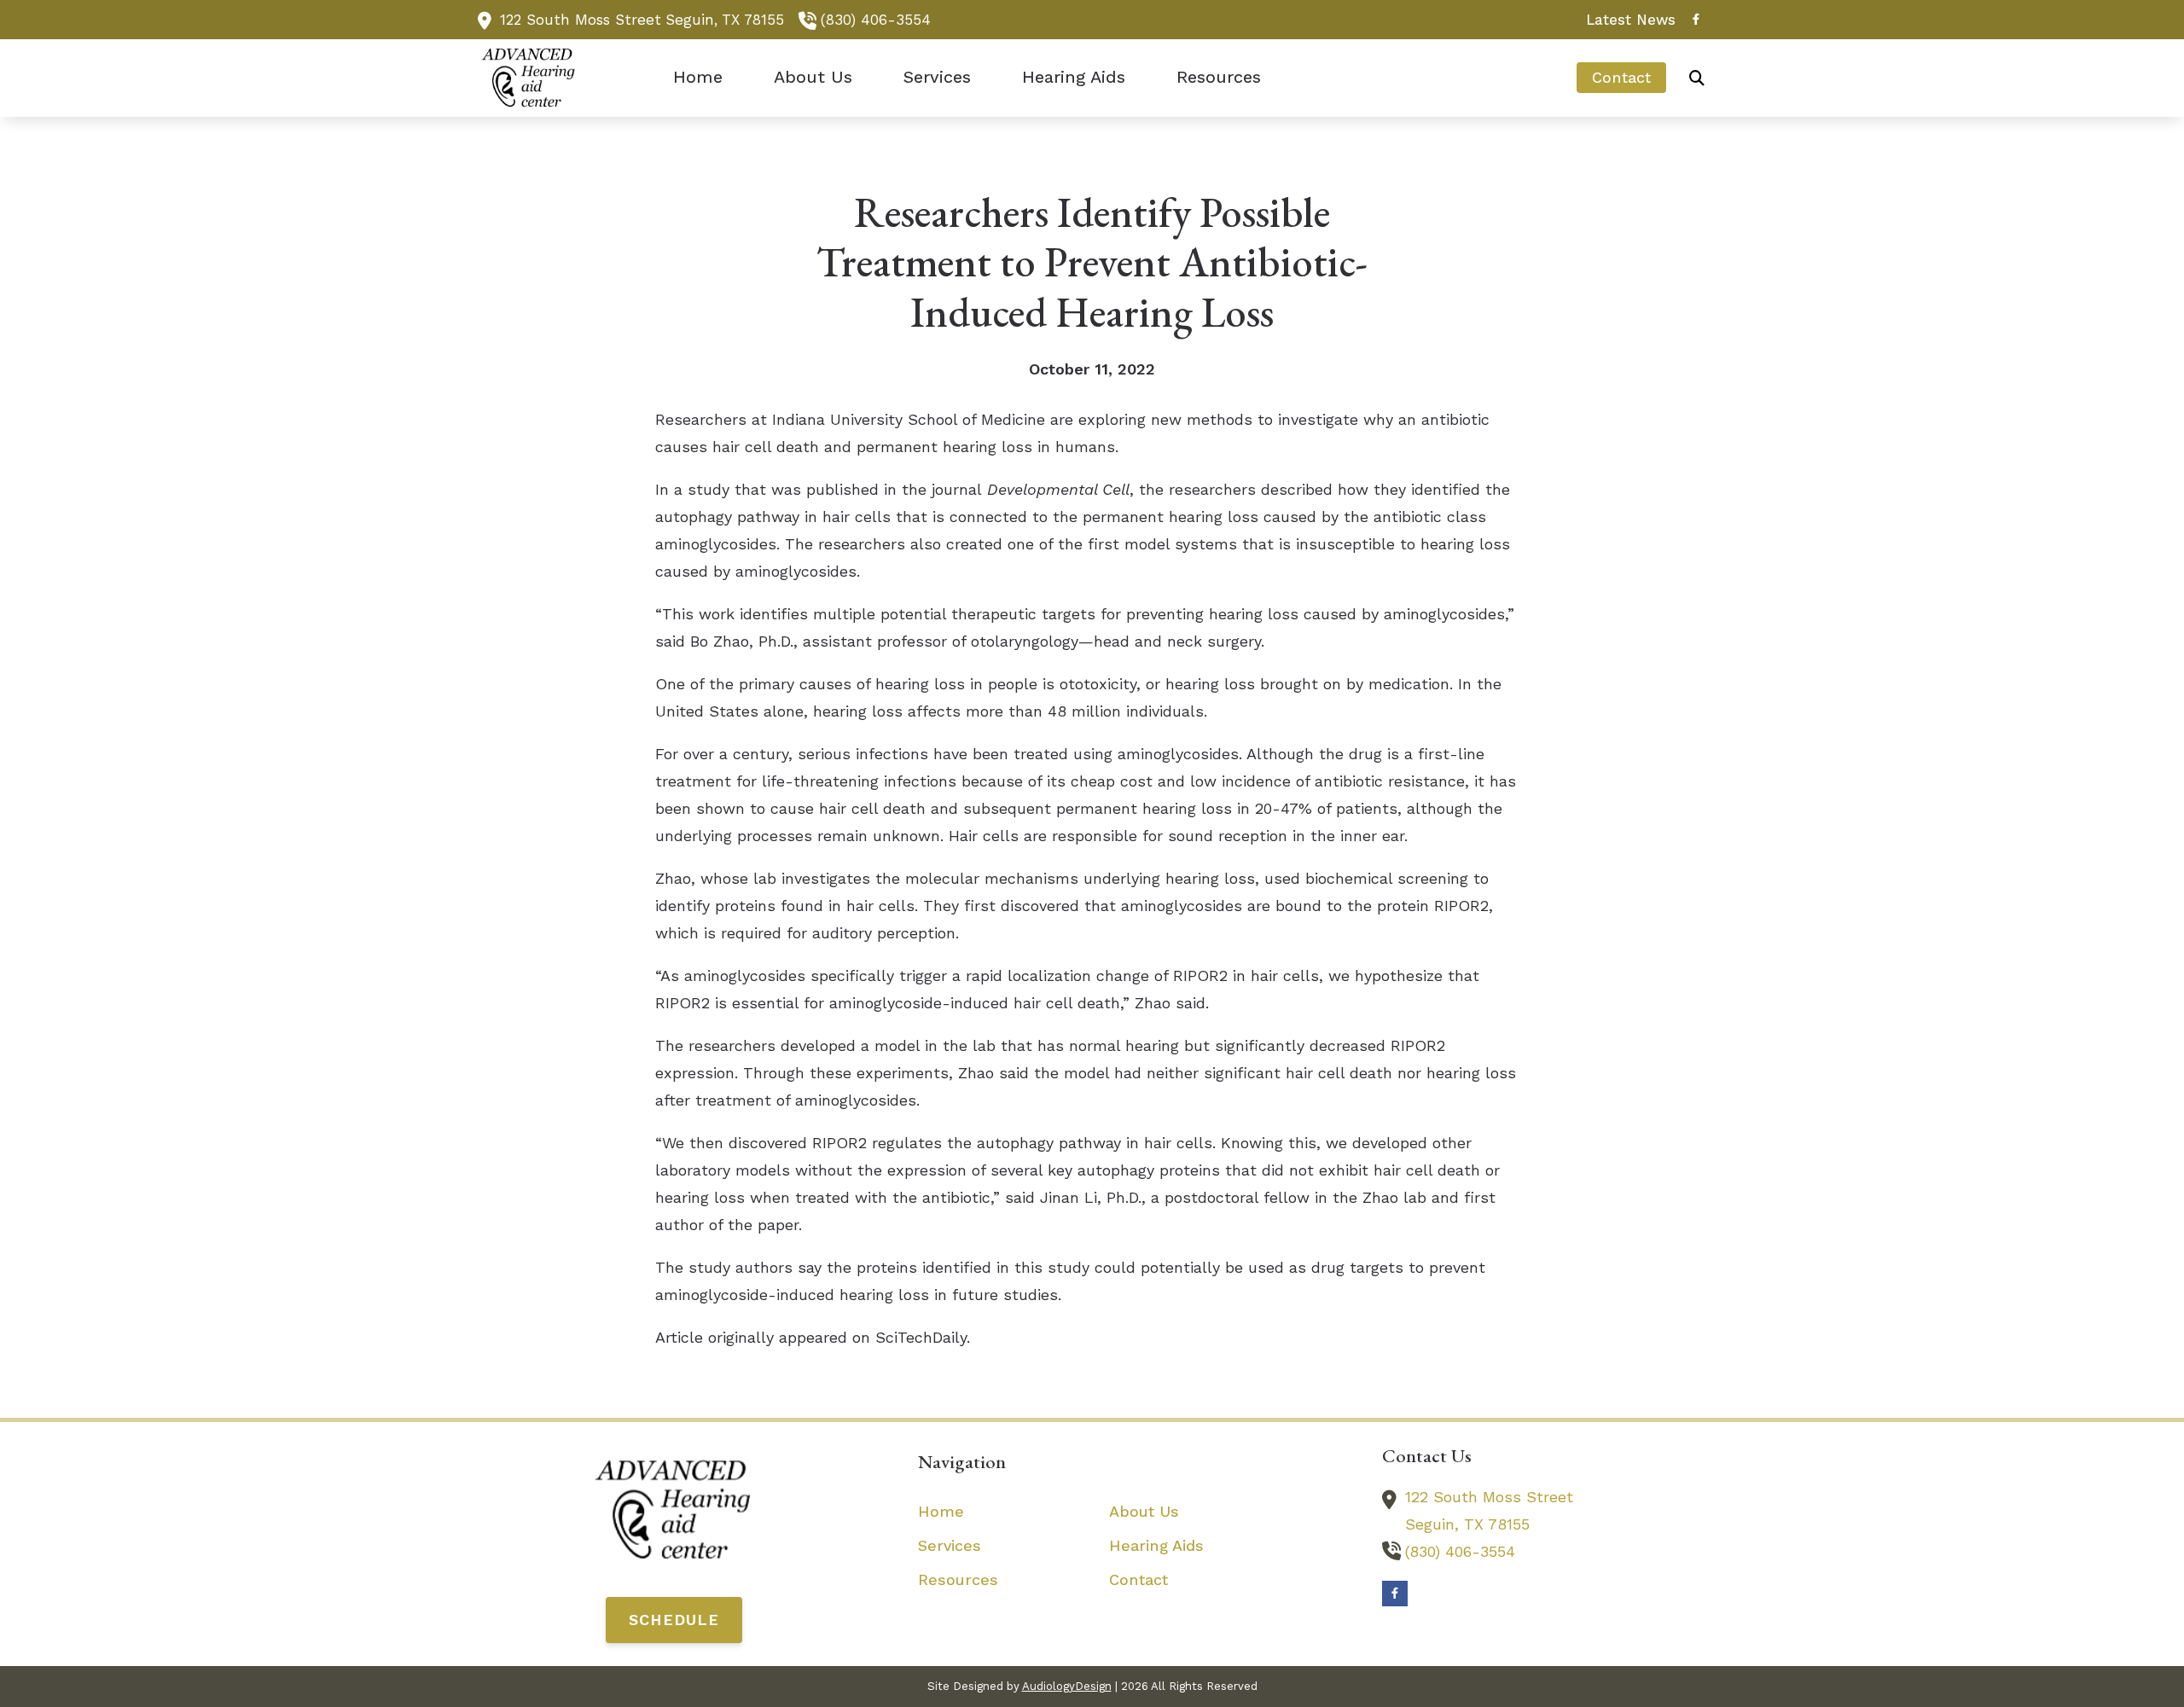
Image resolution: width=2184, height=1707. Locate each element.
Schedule (674, 1620)
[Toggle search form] (1697, 78)
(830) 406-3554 (876, 20)
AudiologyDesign (1067, 1686)
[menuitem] (1626, 20)
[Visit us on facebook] (1696, 19)
